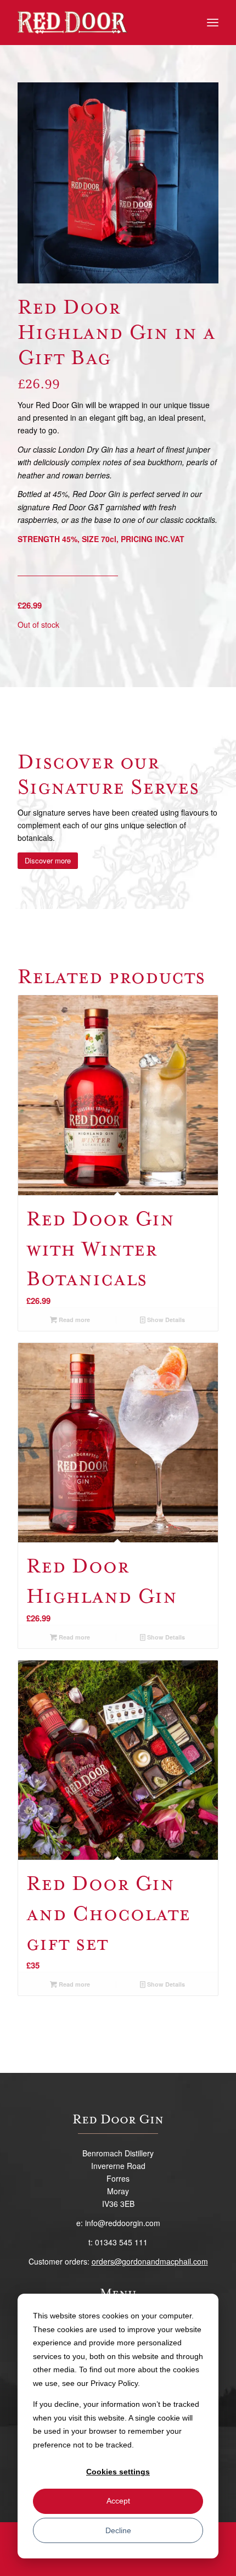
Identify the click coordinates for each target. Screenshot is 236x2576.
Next (194, 183)
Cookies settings (118, 2472)
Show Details (165, 1320)
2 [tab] (122, 271)
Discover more (48, 860)
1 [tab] (114, 271)
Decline (118, 2530)
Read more (74, 1320)
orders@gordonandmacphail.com (150, 2261)
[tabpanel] (118, 183)
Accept (118, 2501)
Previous (42, 183)
